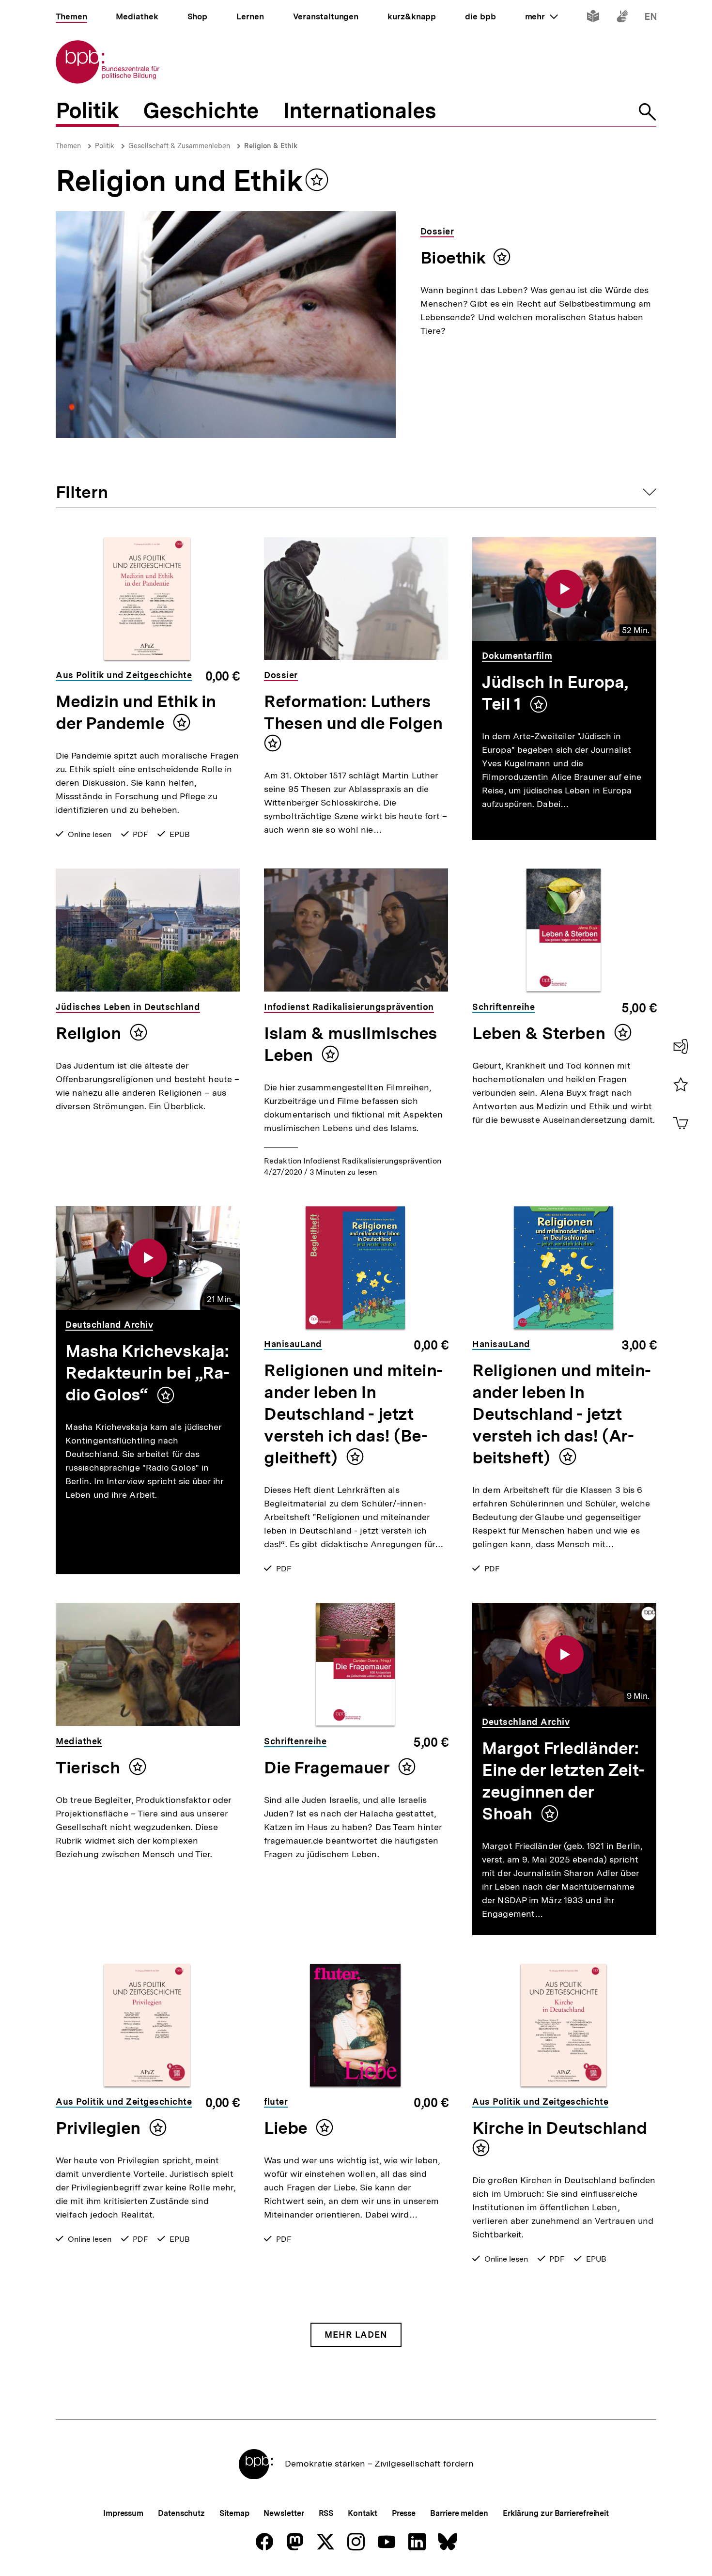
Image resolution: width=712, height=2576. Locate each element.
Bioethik (453, 258)
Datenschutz (181, 2513)
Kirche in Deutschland (559, 2128)
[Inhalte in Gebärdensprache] (622, 18)
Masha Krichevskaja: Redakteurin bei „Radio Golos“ (147, 1373)
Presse (404, 2513)
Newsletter (284, 2513)
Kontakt (362, 2513)
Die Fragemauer (329, 1768)
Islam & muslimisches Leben (351, 1044)
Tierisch (90, 1768)
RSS (326, 2513)
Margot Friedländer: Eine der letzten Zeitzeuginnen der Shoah (563, 1781)
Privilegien (100, 2128)
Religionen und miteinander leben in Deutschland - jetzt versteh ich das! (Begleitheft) (353, 1414)
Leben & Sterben (541, 1033)
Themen (68, 146)
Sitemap (234, 2513)
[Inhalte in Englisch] (651, 18)
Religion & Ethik (271, 146)
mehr (542, 16)
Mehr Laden (356, 2335)
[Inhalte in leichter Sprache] (593, 18)
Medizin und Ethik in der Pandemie (136, 712)
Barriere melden (459, 2513)
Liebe (287, 2128)
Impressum (123, 2513)
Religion (90, 1033)
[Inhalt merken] (539, 704)
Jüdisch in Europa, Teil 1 (555, 693)
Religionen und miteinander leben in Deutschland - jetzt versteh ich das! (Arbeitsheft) (562, 1414)
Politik (105, 146)
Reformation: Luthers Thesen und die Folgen (353, 712)
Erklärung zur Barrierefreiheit (556, 2513)
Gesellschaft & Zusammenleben (179, 146)
